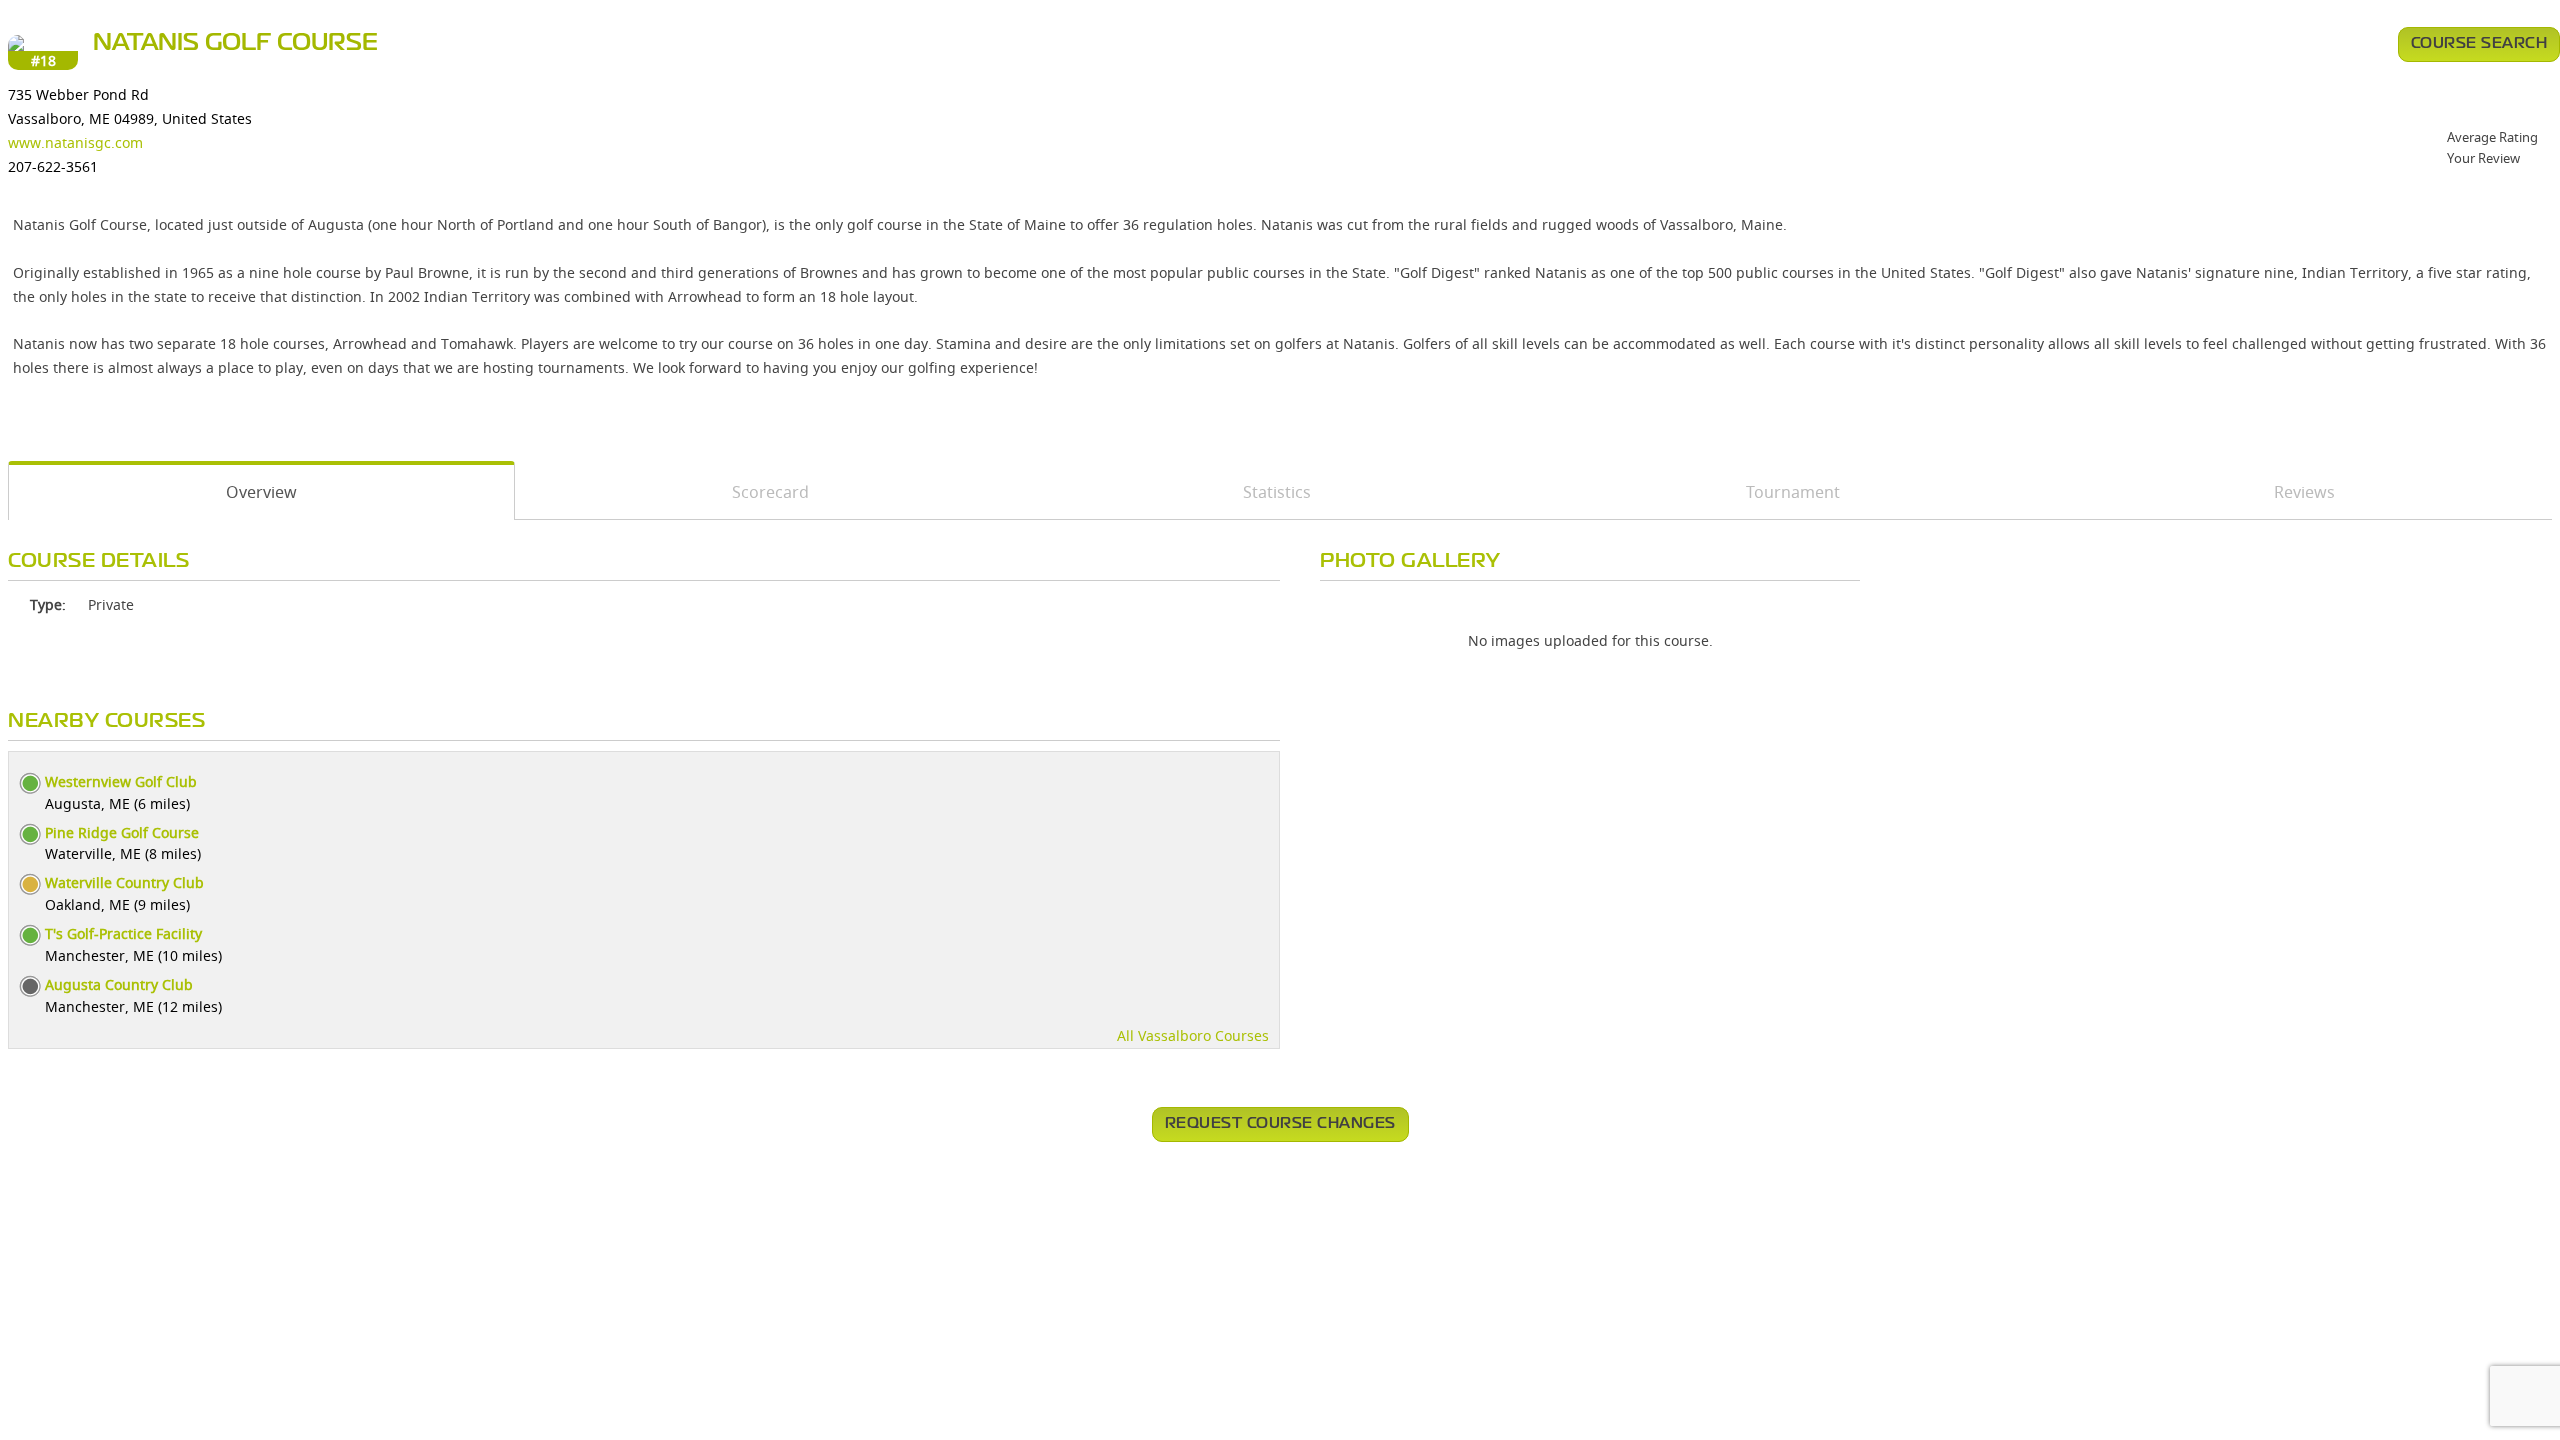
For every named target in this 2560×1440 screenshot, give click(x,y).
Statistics (1277, 492)
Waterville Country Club (124, 882)
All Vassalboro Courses (1193, 1035)
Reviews (2304, 492)
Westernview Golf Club (121, 781)
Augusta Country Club (119, 984)
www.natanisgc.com (75, 142)
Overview (261, 492)
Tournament (1793, 492)
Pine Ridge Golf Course (122, 832)
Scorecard (770, 492)
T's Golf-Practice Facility (123, 933)
